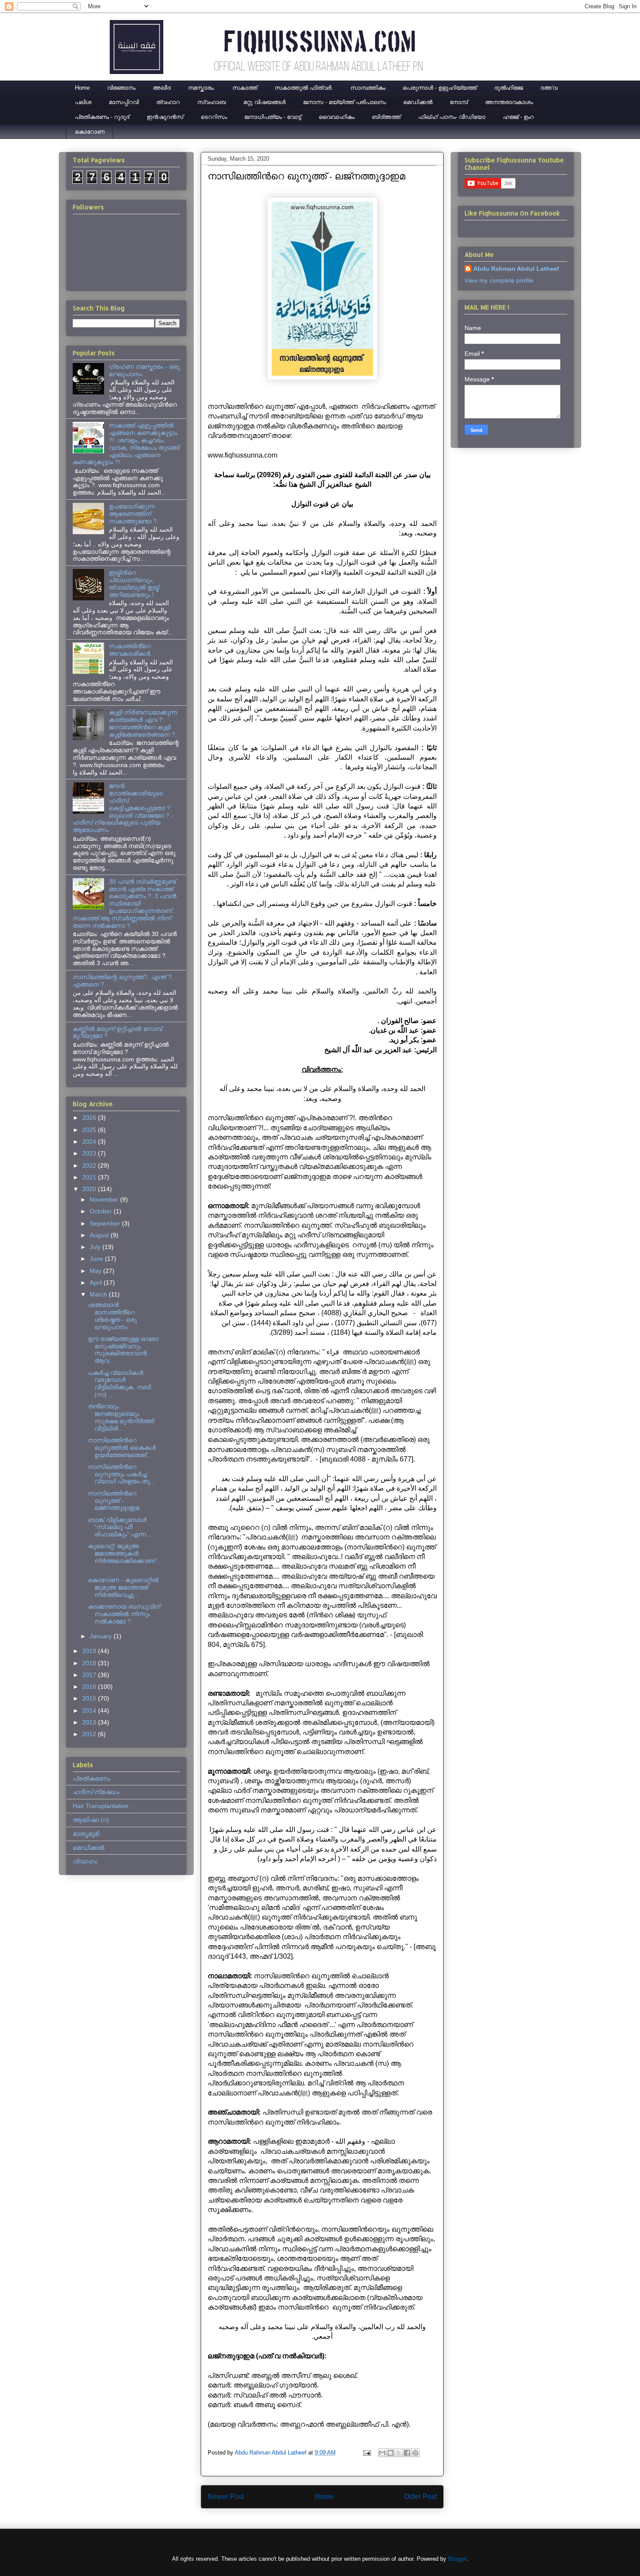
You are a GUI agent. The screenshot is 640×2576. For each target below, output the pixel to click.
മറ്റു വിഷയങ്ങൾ (264, 102)
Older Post (420, 2497)
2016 (90, 1687)
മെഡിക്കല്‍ (418, 102)
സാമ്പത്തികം (368, 88)
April (97, 1283)
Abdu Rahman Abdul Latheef (516, 269)
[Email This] (382, 2453)
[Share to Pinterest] (415, 2453)
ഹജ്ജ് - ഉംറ (518, 117)
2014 (90, 1711)
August (100, 1235)
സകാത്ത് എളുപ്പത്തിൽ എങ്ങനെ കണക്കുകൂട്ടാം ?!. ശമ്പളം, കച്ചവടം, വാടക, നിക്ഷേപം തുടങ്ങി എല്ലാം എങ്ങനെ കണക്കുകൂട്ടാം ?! (126, 444)
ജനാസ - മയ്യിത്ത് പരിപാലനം (344, 102)
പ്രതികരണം (91, 1778)
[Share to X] (399, 2453)
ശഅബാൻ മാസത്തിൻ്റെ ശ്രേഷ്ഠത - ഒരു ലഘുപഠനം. (112, 1316)
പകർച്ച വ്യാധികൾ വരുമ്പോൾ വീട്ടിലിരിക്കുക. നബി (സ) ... (120, 1384)
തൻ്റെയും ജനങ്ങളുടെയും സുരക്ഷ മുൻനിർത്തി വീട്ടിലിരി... (121, 1417)
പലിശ (83, 102)
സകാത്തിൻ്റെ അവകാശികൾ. (130, 650)
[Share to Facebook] (407, 2453)
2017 (90, 1675)
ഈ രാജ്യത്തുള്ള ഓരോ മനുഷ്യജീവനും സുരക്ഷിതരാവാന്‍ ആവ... (123, 1350)
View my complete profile (499, 280)
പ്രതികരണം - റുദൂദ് (102, 117)
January (102, 1636)
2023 (90, 1153)
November (105, 1199)
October (102, 1211)
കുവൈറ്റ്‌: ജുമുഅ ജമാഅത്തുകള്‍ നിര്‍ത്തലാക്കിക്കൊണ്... (123, 1557)
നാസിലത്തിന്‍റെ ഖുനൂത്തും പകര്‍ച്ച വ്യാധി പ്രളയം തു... (121, 1474)
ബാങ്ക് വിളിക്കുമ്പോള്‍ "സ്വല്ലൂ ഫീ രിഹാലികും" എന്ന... (120, 1527)
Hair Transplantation (101, 1806)
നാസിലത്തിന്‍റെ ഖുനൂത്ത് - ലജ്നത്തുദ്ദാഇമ (114, 1501)
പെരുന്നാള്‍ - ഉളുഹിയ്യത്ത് (440, 88)
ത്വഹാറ (168, 102)
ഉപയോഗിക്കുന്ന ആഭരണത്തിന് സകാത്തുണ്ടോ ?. (134, 514)
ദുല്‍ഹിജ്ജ (509, 88)
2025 (90, 1130)
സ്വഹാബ (212, 102)
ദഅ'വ (549, 88)
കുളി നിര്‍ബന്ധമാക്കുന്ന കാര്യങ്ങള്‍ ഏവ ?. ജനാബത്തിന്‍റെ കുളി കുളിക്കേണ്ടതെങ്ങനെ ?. (143, 723)
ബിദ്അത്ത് (386, 117)
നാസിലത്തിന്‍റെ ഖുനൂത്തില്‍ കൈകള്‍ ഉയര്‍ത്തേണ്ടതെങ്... (122, 1448)
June (97, 1259)
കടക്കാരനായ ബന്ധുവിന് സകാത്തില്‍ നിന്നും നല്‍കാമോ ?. (124, 1614)
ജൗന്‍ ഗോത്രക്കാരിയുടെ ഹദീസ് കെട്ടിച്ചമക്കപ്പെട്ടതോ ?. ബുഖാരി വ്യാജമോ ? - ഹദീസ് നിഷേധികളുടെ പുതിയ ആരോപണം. (123, 808)
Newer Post (226, 2497)
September (106, 1223)
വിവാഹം (85, 1861)
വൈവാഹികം (337, 117)
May (96, 1271)
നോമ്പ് (459, 102)
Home (82, 88)
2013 (90, 1722)
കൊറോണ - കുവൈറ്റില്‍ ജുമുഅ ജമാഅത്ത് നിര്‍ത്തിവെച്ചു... (123, 1587)
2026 (90, 1118)
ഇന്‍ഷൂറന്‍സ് (165, 117)
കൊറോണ (90, 132)
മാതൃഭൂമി (86, 1834)
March (99, 1294)
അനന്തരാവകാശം (509, 102)
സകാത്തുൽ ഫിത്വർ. (304, 88)
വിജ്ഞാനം (121, 88)
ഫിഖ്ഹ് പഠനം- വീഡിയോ (452, 117)
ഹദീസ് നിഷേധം (96, 1792)
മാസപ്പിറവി (124, 102)
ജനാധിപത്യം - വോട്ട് (273, 117)
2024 (90, 1142)
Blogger (457, 2559)
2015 (90, 1698)
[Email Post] (366, 2453)
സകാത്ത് (245, 88)
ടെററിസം (214, 117)
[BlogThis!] (391, 2453)
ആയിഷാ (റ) (91, 1820)
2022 (90, 1165)
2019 (90, 1651)
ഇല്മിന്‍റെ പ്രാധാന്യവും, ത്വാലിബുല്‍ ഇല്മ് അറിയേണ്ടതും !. (134, 583)
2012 (90, 1734)
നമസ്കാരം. (202, 88)
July (96, 1247)
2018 (90, 1663)
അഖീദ (162, 88)
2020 (90, 1189)
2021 (90, 1177)
